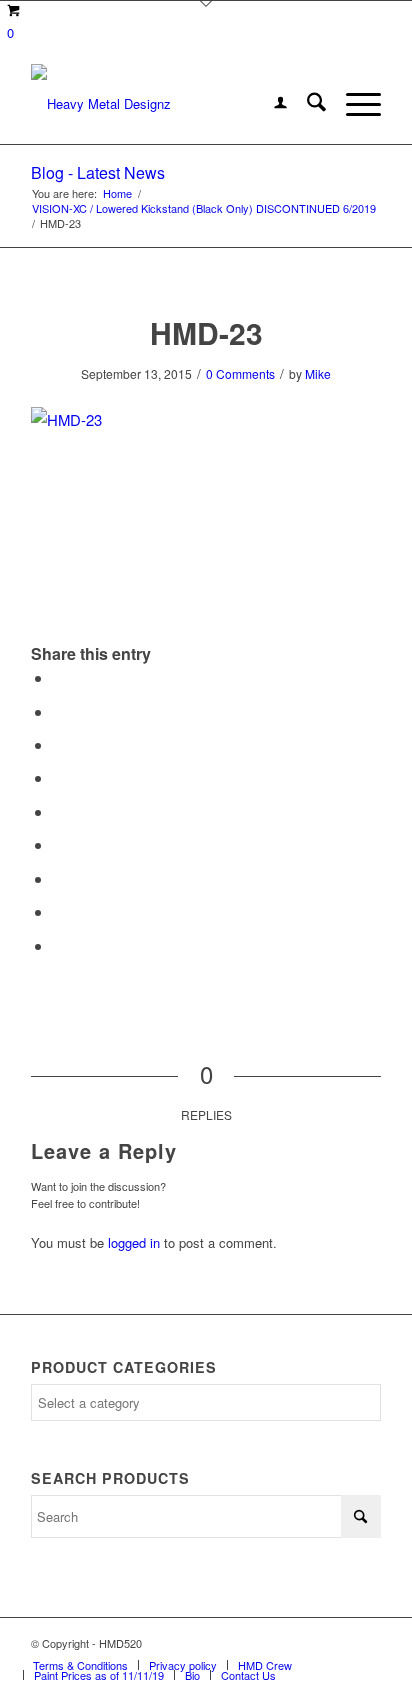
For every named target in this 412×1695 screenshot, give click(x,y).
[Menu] (353, 104)
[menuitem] (270, 104)
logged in (134, 1242)
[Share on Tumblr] (59, 844)
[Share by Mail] (59, 945)
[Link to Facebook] (306, 1643)
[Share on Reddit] (59, 911)
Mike (318, 373)
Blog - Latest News (98, 172)
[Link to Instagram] (336, 1643)
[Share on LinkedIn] (59, 811)
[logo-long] (171, 104)
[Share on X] (59, 711)
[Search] (306, 104)
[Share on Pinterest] (59, 777)
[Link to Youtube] (366, 1643)
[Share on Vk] (59, 878)
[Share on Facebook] (59, 677)
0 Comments (240, 373)
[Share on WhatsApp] (59, 744)
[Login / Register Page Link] (270, 104)
